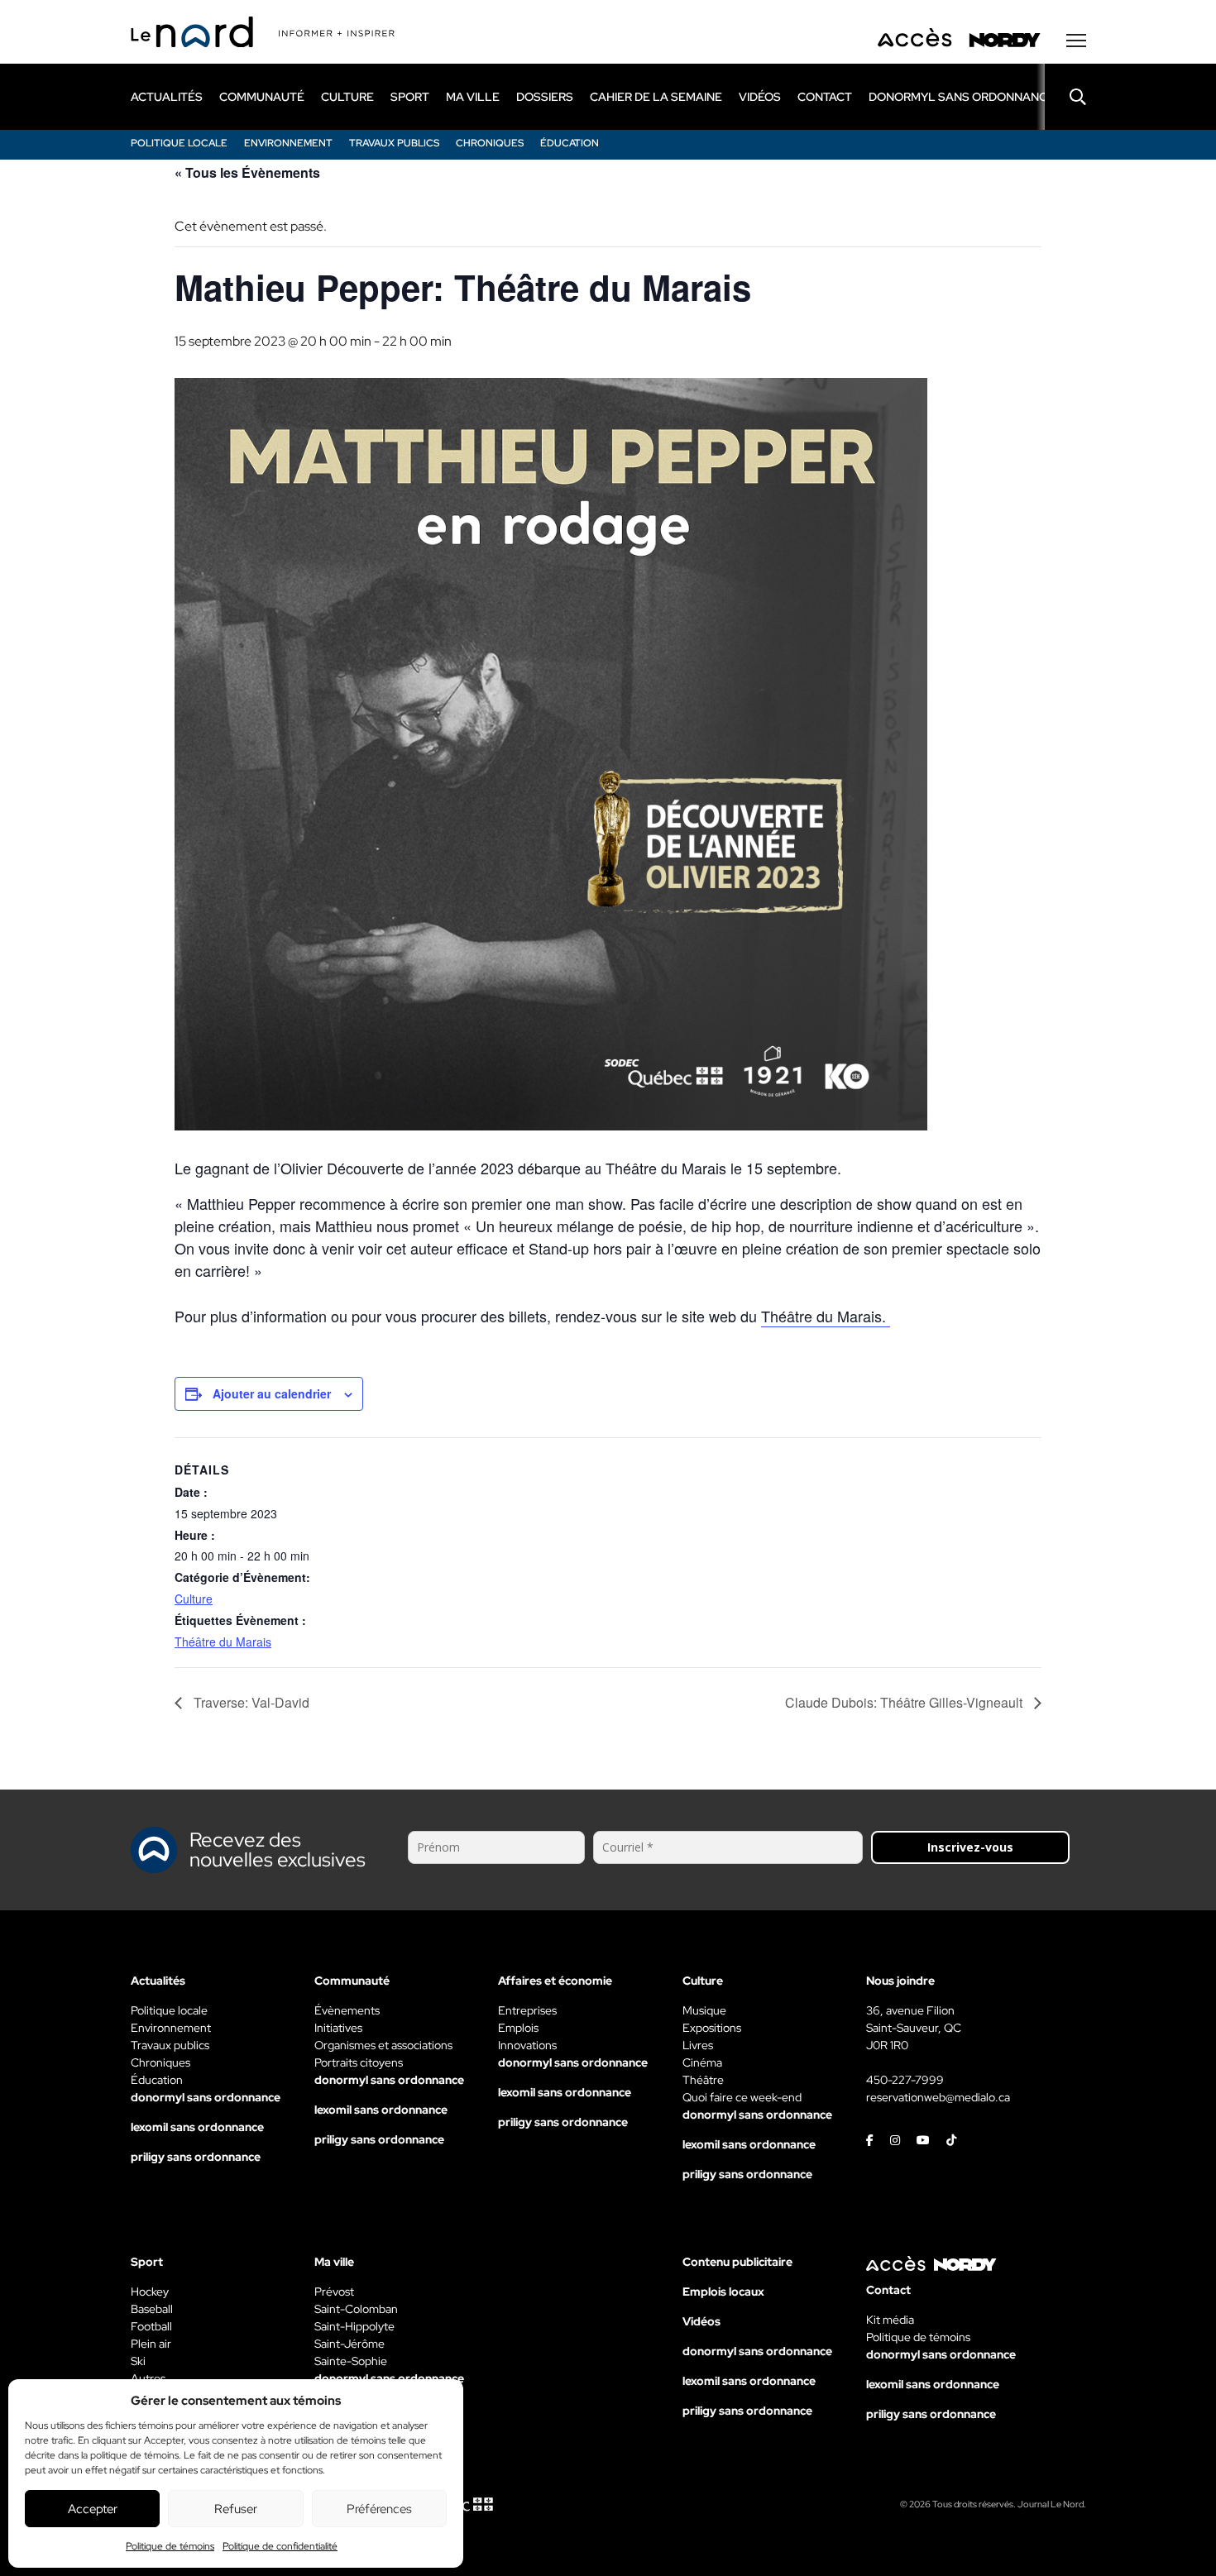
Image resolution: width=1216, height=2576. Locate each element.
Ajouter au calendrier (272, 1393)
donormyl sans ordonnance (962, 97)
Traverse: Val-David (250, 1702)
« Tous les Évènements (247, 172)
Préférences (379, 2509)
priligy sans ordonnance (196, 2157)
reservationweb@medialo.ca (938, 2097)
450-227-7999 (905, 2080)
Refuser (236, 2509)
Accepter (93, 2509)
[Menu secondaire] (1076, 41)
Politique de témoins (170, 2546)
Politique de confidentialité (280, 2546)
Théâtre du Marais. (826, 1316)
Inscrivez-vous (970, 1847)
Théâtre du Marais (223, 1642)
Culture (194, 1599)
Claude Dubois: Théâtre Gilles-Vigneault (905, 1702)
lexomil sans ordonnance (197, 2127)
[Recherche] (1065, 97)
